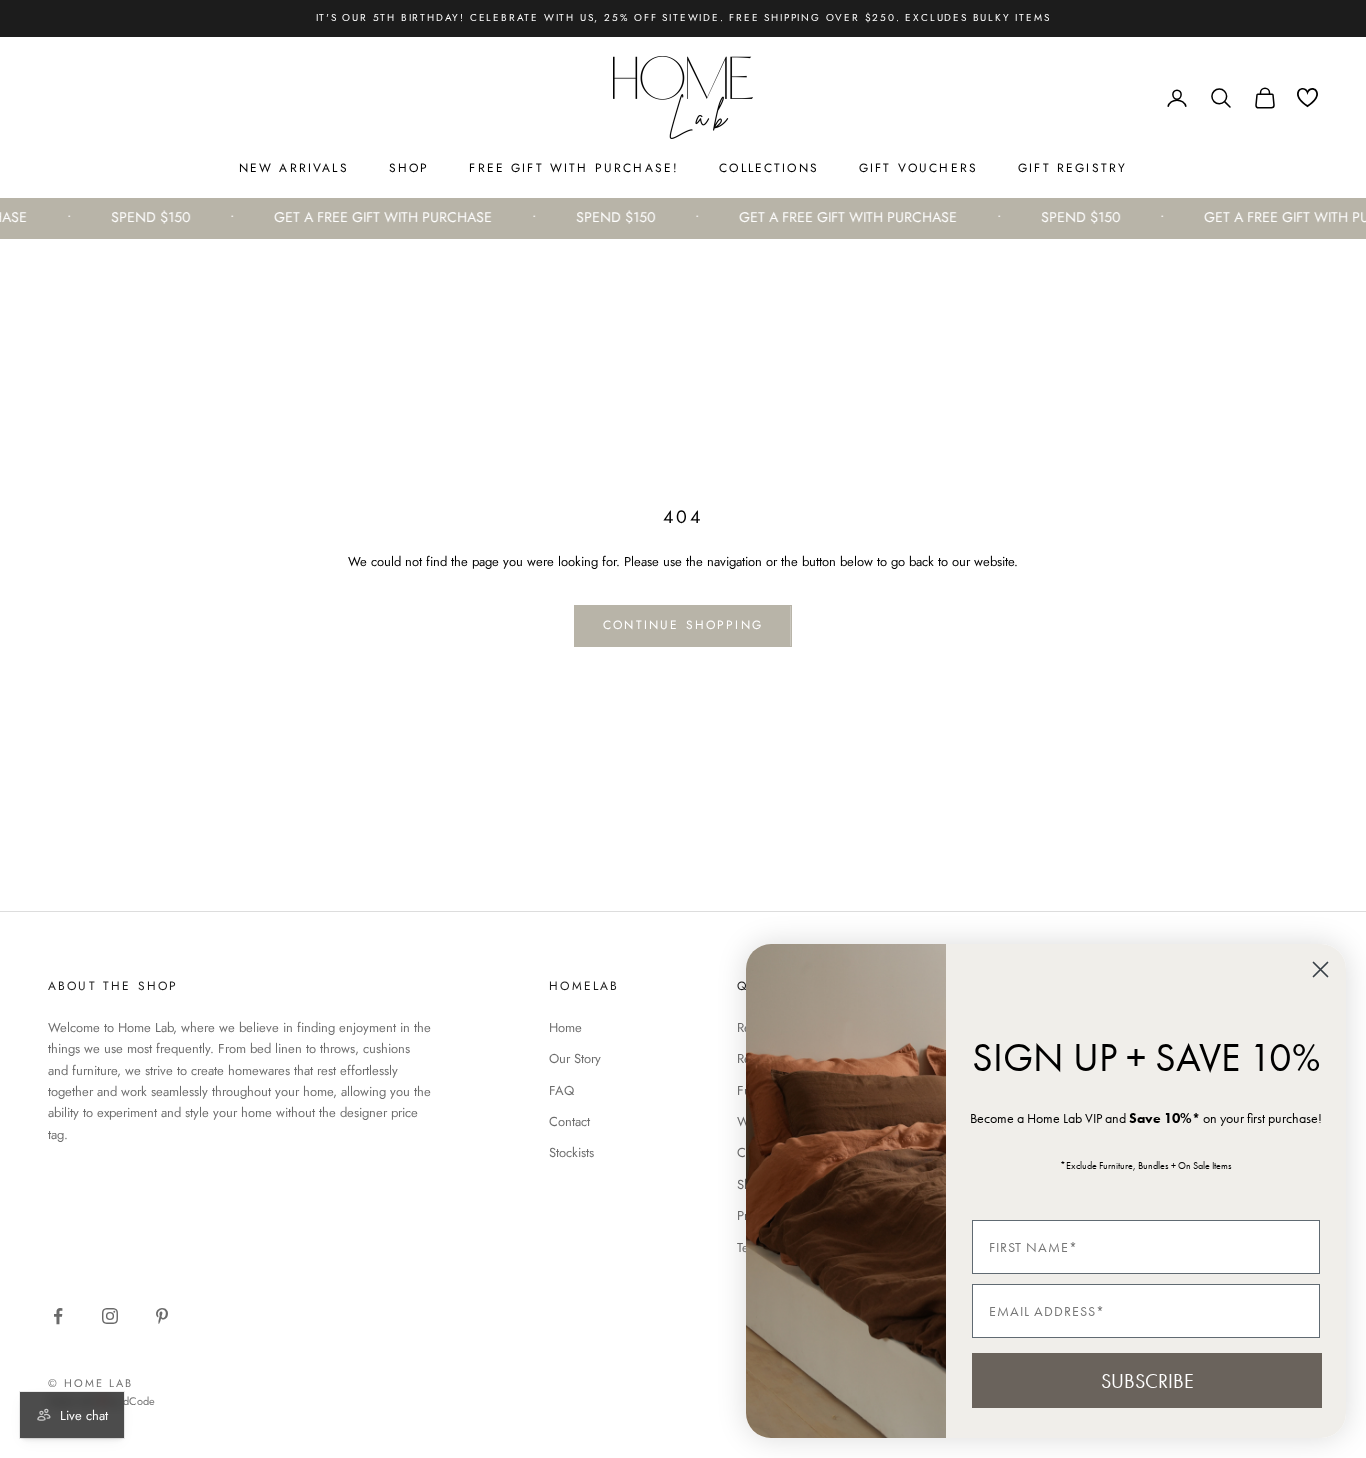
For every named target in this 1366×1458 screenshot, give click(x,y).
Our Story (575, 1058)
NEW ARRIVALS (294, 168)
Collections (769, 168)
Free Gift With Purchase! (574, 168)
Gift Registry (1072, 168)
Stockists (571, 1152)
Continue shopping (683, 625)
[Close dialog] (1320, 969)
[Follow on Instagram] (110, 1316)
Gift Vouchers (918, 168)
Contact (569, 1121)
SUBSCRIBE (1147, 1381)
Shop (409, 168)
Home (565, 1027)
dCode (139, 1401)
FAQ (561, 1090)
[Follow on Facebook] (58, 1316)
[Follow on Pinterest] (162, 1316)
